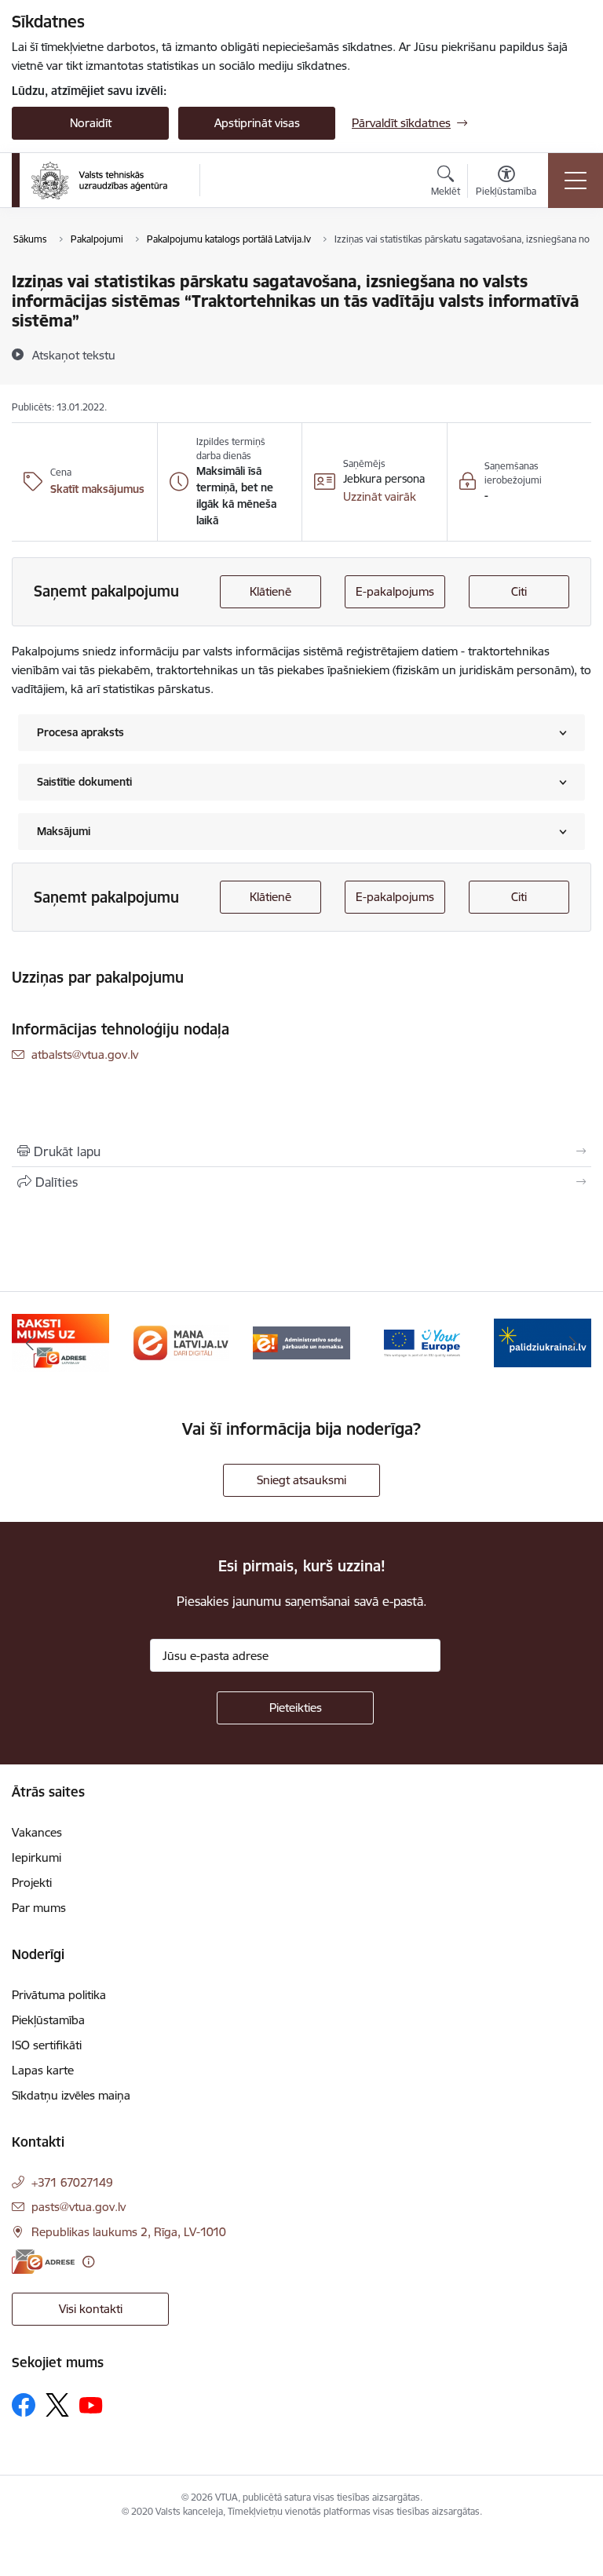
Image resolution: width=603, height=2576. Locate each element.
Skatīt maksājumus (97, 489)
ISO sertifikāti (47, 2045)
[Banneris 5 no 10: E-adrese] (60, 1342)
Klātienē (270, 591)
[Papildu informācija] (88, 2262)
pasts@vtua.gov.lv (79, 2207)
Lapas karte (43, 2070)
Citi (519, 591)
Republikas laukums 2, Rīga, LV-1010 (129, 2232)
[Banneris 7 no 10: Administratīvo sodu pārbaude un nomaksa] (301, 1342)
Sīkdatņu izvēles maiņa (71, 2095)
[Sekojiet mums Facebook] (24, 2405)
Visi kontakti (91, 2309)
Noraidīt (91, 123)
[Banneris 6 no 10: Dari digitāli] (181, 1342)
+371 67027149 (72, 2182)
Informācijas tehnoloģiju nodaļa (121, 1029)
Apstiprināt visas (257, 123)
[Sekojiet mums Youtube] (91, 2404)
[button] (380, 497)
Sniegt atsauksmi (301, 1480)
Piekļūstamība (48, 2020)
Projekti (32, 1883)
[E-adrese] (43, 2262)
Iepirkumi (37, 1857)
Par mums (39, 1908)
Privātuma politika (59, 1995)
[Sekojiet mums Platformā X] (57, 2405)
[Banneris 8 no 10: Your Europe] (422, 1342)
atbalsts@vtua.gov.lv (85, 1054)
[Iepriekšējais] (30, 1343)
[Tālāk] (573, 1343)
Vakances (37, 1832)
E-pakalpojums (395, 591)
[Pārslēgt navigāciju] (576, 181)
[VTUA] (99, 181)
